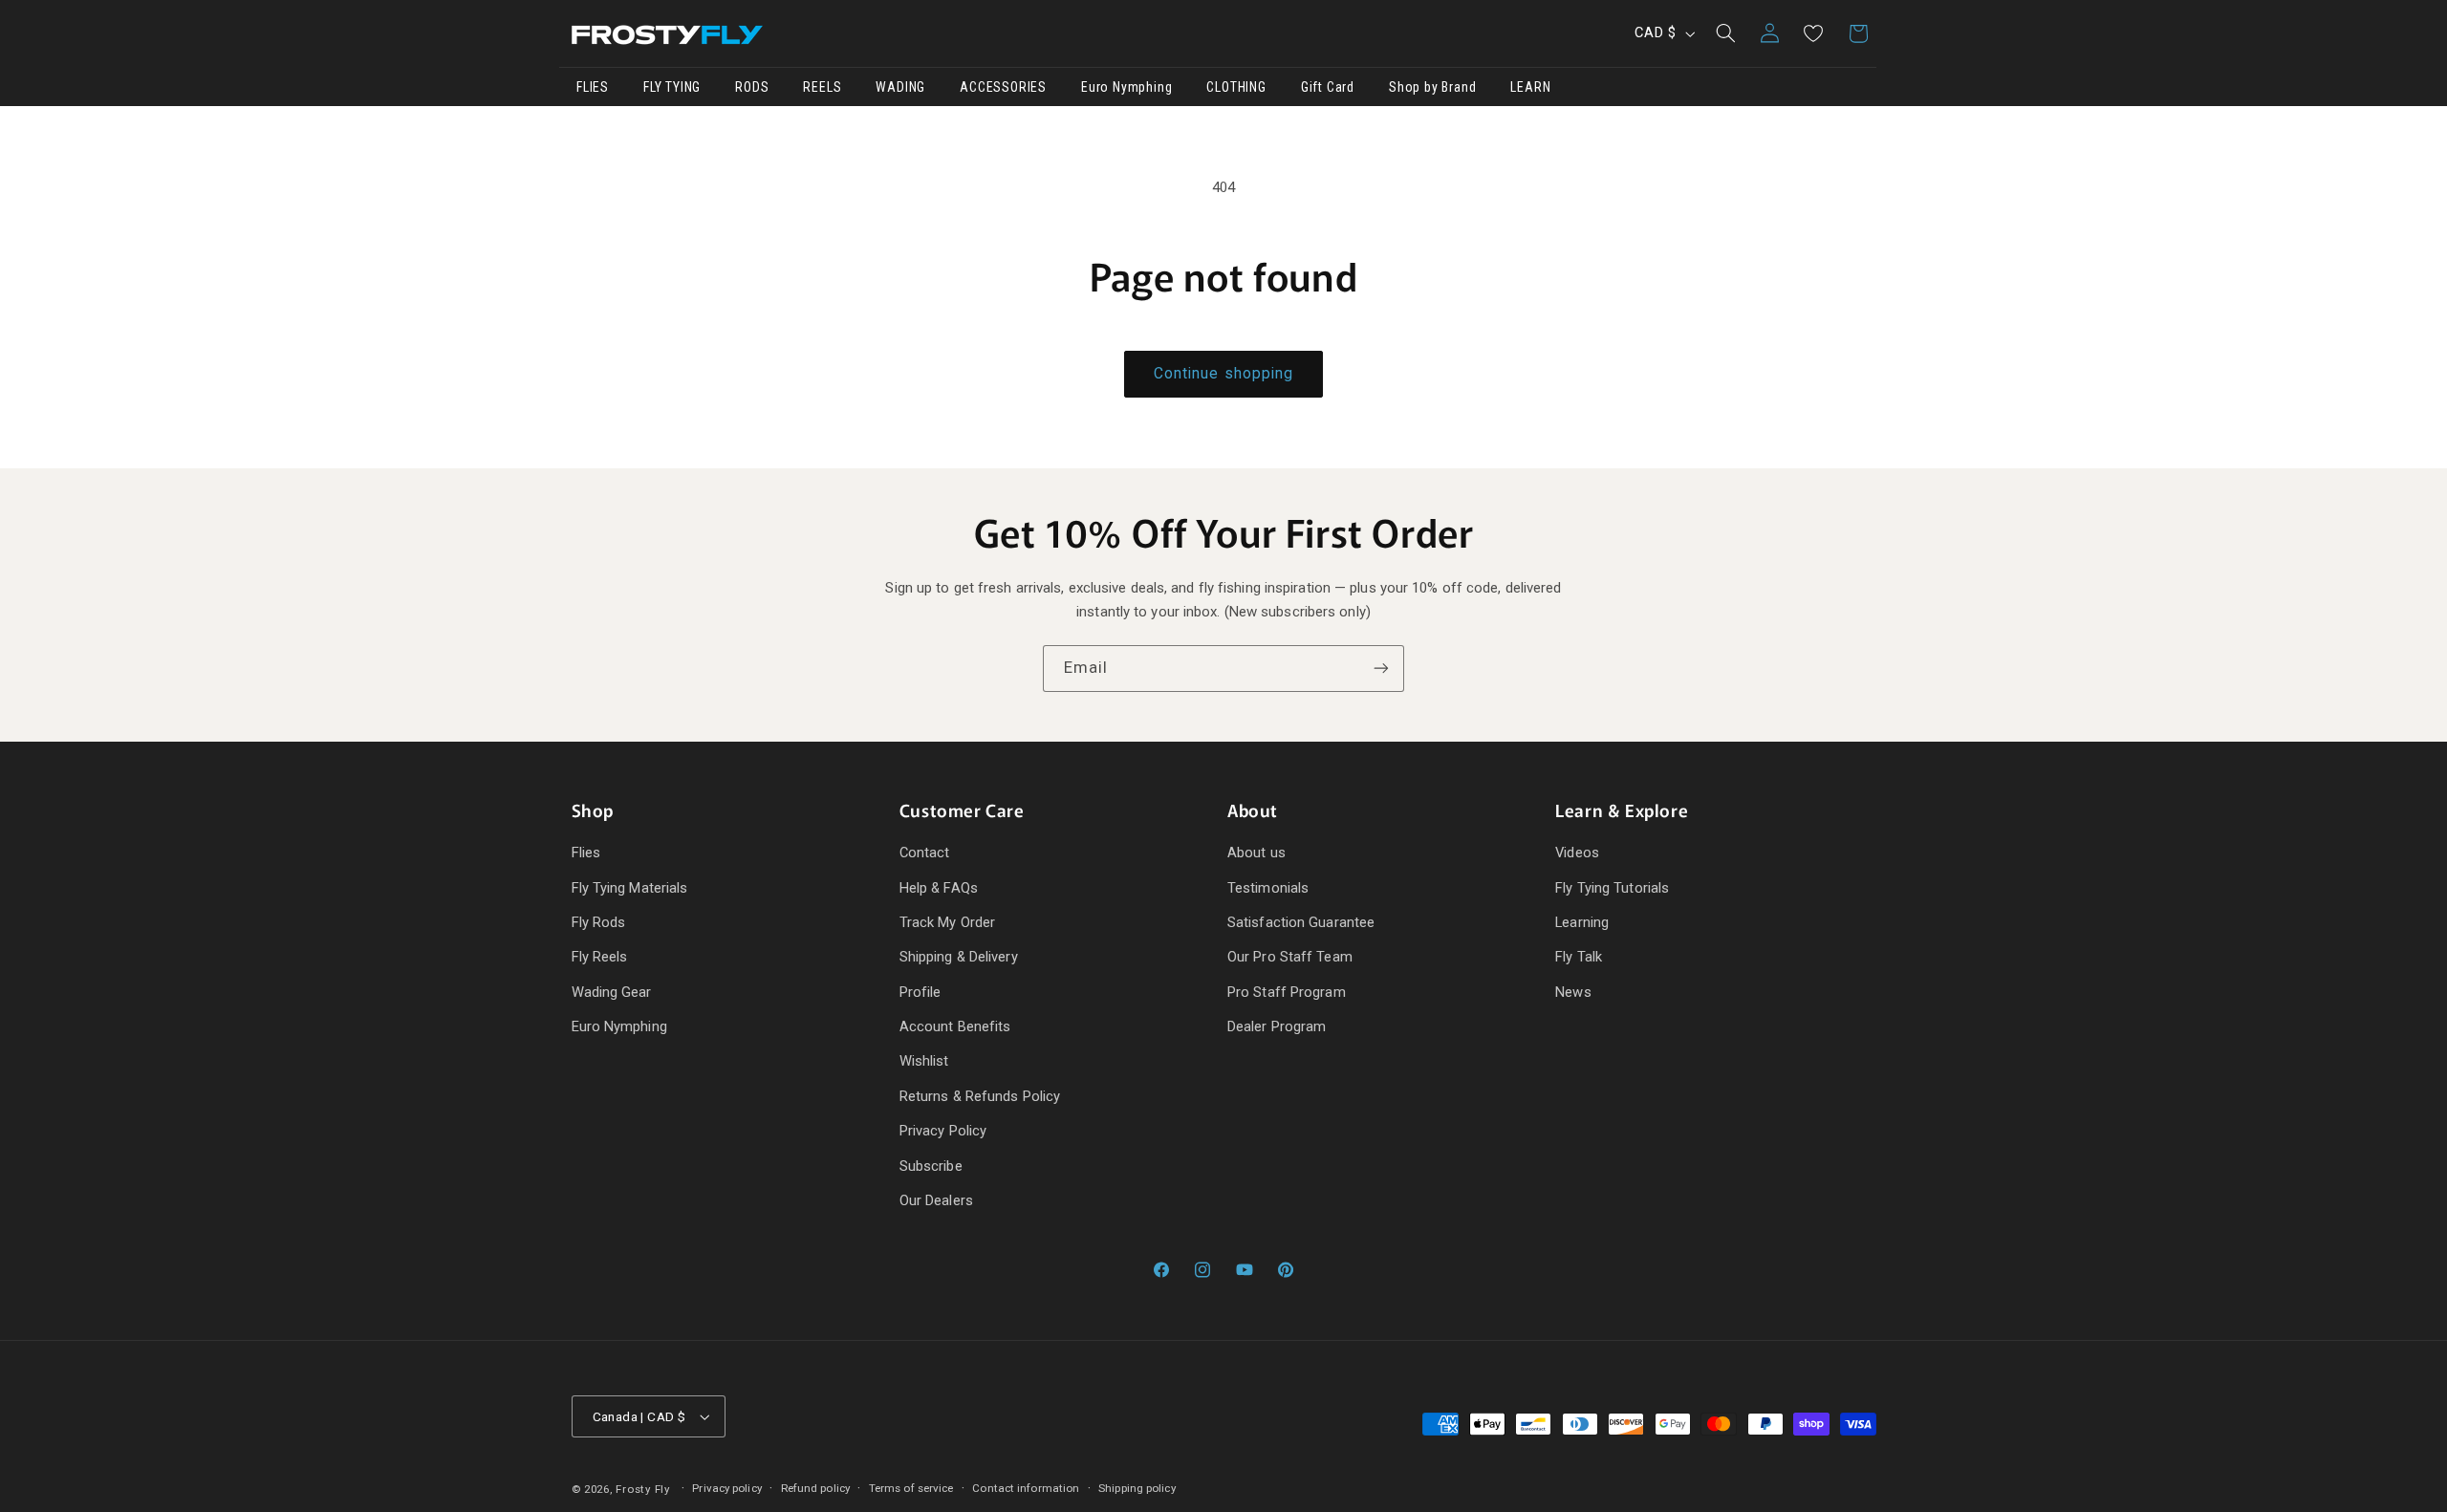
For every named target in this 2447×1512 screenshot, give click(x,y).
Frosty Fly (642, 1489)
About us (1256, 853)
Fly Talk (1579, 957)
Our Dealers (936, 1200)
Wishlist (924, 1061)
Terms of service (911, 1488)
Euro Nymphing (619, 1026)
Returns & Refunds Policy (980, 1096)
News (1573, 992)
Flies (586, 853)
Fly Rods (599, 922)
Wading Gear (612, 992)
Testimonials (1268, 888)
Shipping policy (1137, 1488)
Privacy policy (726, 1488)
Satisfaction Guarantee (1301, 922)
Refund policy (815, 1488)
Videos (1577, 853)
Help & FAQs (939, 888)
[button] (1725, 33)
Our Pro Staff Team (1290, 957)
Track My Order (947, 922)
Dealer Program (1277, 1026)
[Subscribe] (1381, 669)
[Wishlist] (1813, 33)
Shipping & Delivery (959, 957)
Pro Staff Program (1287, 992)
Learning (1582, 922)
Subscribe (931, 1166)
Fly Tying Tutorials (1612, 888)
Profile (920, 992)
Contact (925, 853)
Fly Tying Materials (630, 888)
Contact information (1026, 1488)
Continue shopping (1223, 373)
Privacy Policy (943, 1131)
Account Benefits (955, 1026)
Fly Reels (600, 957)
